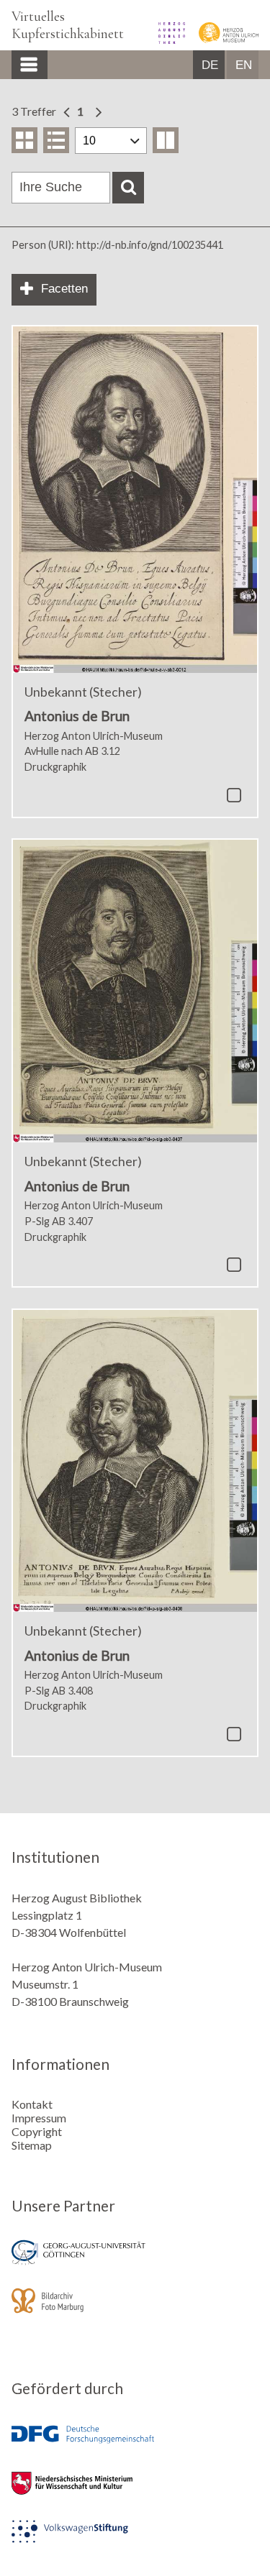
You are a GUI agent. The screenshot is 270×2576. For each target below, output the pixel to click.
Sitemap (32, 2145)
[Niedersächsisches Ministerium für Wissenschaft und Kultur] (135, 2493)
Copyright (37, 2131)
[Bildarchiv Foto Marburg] (135, 2310)
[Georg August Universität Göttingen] (135, 2262)
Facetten (64, 289)
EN (244, 65)
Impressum (39, 2118)
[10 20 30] (111, 141)
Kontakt (32, 2104)
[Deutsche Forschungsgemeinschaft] (135, 2445)
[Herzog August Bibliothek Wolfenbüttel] (167, 39)
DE (210, 65)
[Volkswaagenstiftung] (135, 2541)
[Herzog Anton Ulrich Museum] (223, 39)
